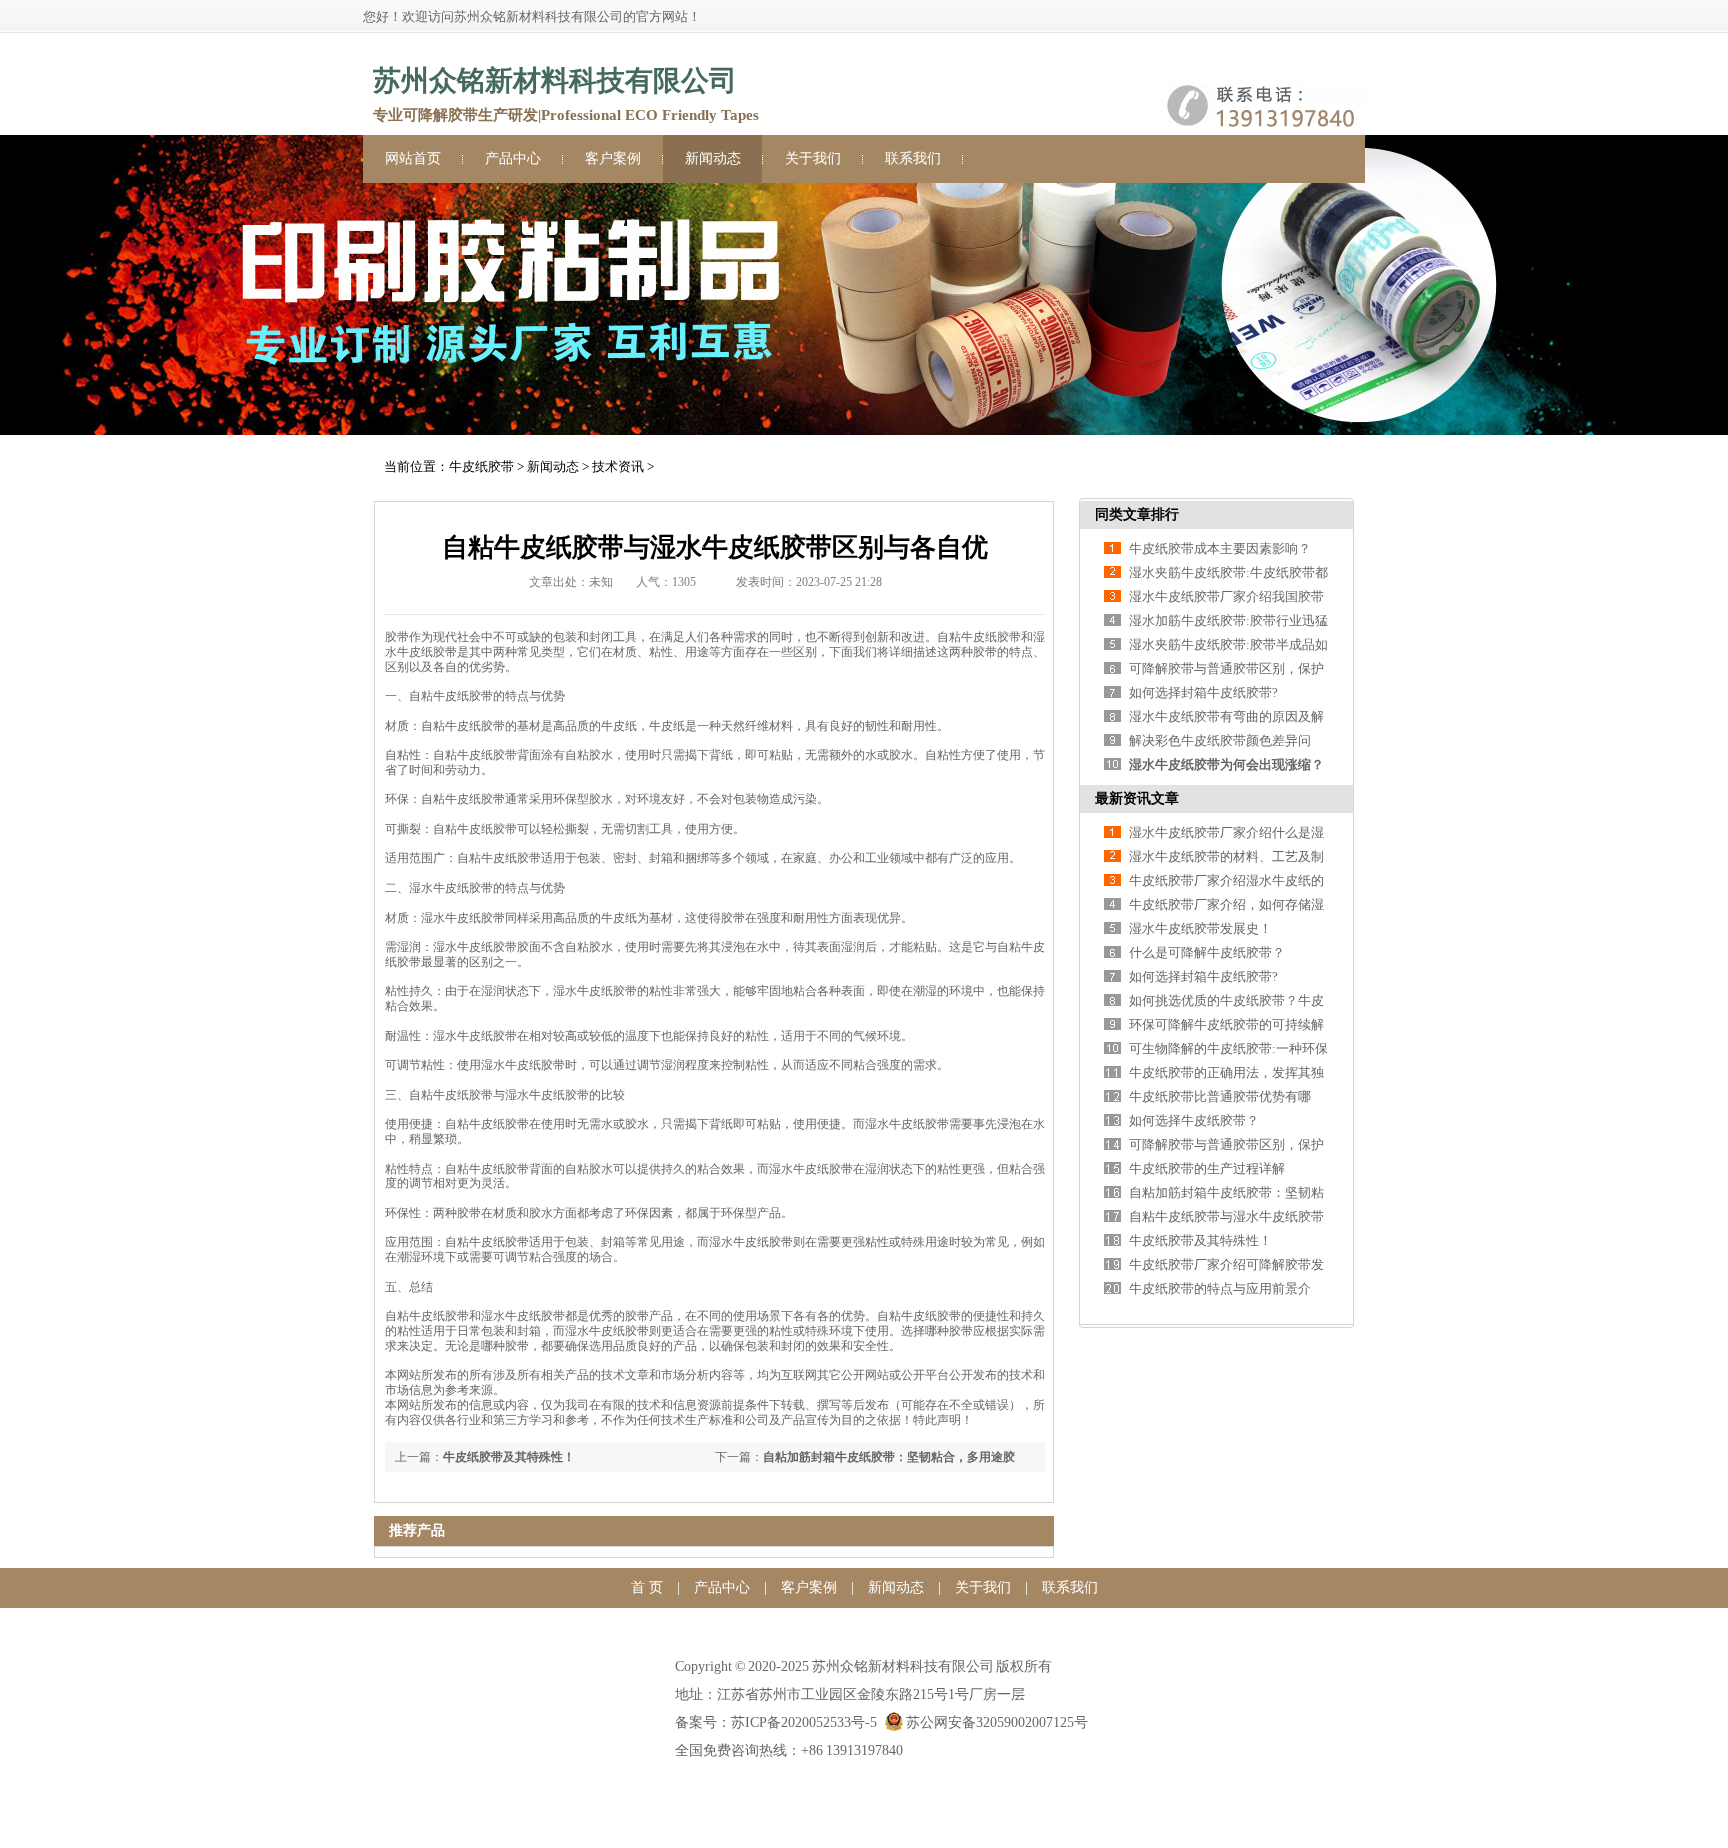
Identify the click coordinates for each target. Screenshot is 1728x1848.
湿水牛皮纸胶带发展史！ (1200, 928)
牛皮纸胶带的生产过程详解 (1207, 1168)
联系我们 (913, 158)
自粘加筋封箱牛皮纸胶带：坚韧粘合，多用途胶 (889, 1457)
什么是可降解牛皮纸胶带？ (1207, 952)
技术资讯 (618, 466)
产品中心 (513, 158)
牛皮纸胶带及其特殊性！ (509, 1457)
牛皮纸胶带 (481, 466)
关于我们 (813, 158)
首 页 (647, 1587)
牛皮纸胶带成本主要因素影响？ (1220, 548)
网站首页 (413, 158)
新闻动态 (713, 158)
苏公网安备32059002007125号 (997, 1722)
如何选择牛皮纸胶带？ (1194, 1120)
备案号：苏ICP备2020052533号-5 (776, 1722)
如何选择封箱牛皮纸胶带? (1203, 692)
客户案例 (613, 158)
